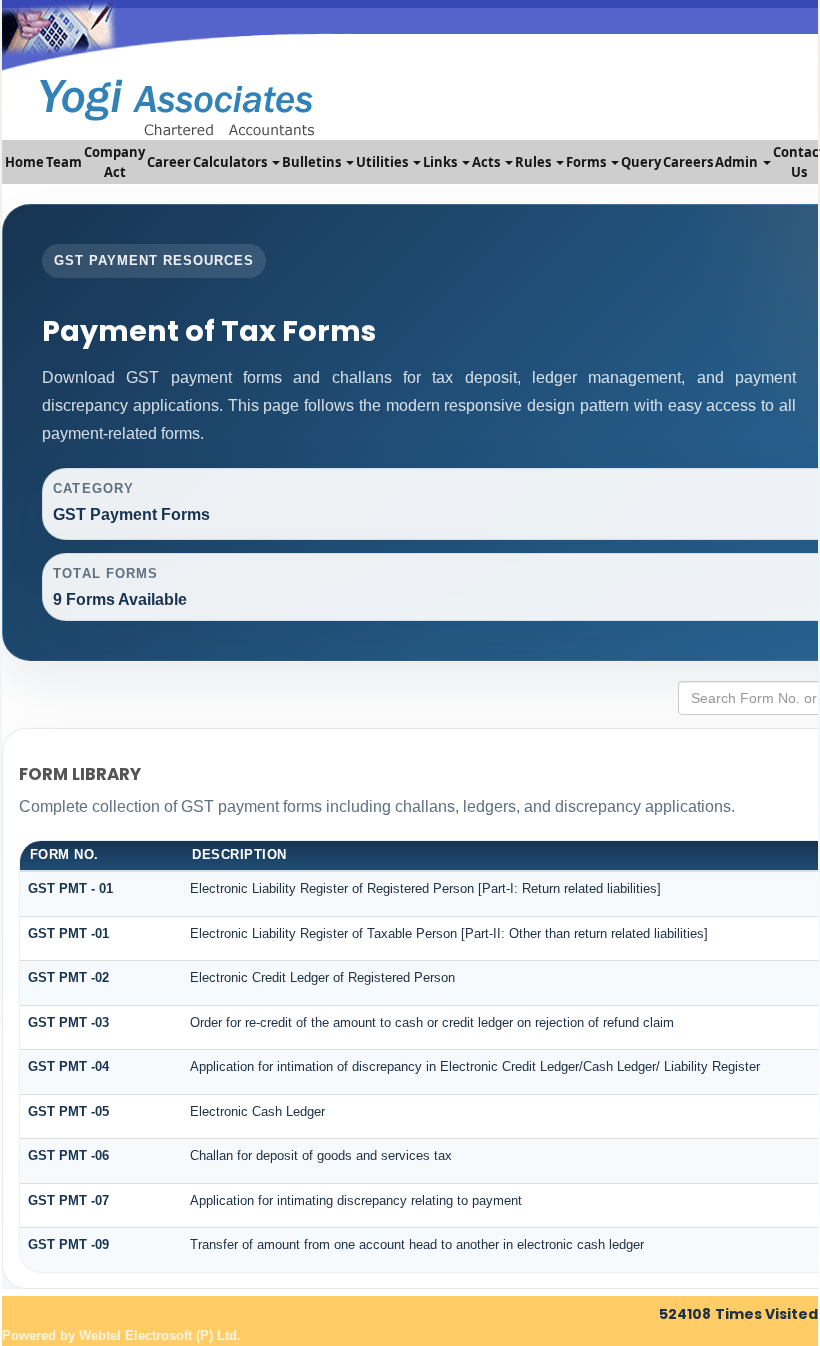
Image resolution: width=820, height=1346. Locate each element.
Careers (688, 162)
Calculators (231, 162)
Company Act (114, 162)
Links (441, 162)
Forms (587, 162)
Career (169, 162)
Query (641, 162)
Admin (738, 162)
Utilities (383, 162)
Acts (487, 162)
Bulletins (313, 162)
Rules (534, 162)
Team (64, 162)
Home (24, 162)
